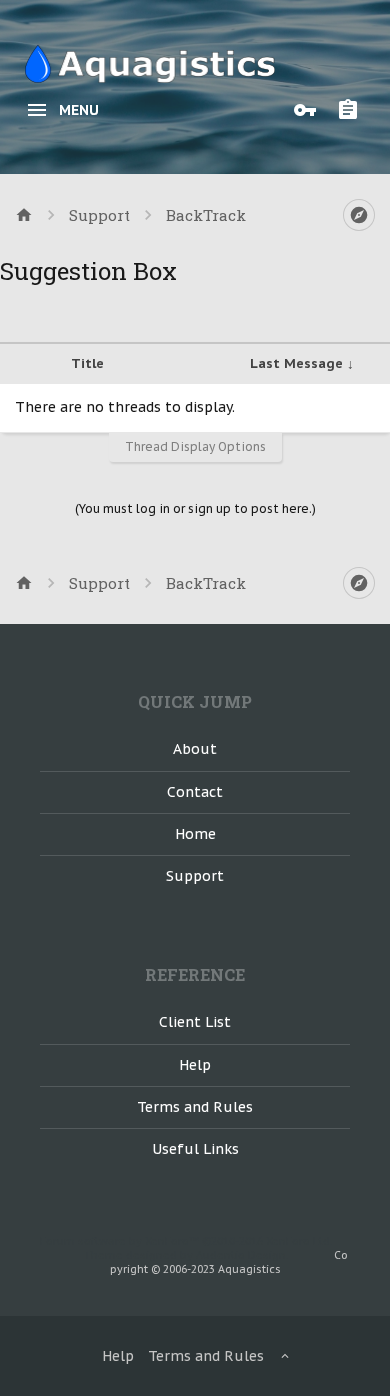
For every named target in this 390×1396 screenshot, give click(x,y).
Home (195, 834)
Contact (195, 792)
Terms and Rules (195, 1107)
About (195, 749)
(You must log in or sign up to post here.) (195, 508)
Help (195, 1065)
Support (195, 876)
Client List (195, 1022)
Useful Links (195, 1149)
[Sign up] (353, 110)
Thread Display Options (195, 446)
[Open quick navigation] (359, 215)
